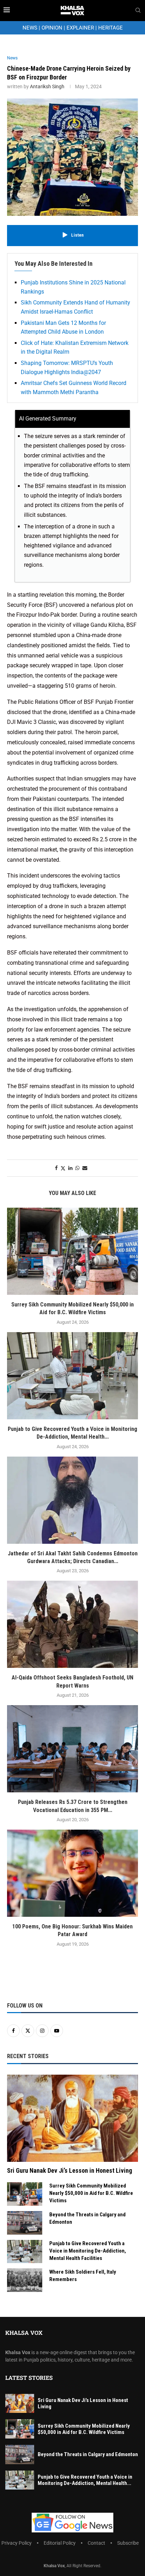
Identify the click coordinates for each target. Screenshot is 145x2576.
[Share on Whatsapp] (77, 1168)
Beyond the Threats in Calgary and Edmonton (87, 2218)
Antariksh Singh (47, 86)
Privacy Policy (17, 2543)
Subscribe (128, 2543)
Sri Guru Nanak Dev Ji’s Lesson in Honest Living (70, 2170)
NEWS (30, 28)
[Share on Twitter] (63, 1168)
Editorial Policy (60, 2543)
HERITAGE (111, 28)
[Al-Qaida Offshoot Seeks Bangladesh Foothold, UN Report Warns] (72, 1624)
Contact (96, 2543)
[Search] (138, 11)
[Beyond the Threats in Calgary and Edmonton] (25, 2223)
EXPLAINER (80, 28)
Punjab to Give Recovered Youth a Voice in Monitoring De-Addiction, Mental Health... (85, 2480)
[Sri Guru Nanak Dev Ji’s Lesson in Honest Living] (72, 2118)
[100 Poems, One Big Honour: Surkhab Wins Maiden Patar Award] (72, 1873)
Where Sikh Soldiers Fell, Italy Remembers (83, 2276)
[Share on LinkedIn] (70, 1168)
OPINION (52, 28)
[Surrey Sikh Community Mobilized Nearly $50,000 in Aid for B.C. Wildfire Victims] (72, 1251)
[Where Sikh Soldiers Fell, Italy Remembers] (25, 2280)
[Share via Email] (85, 1168)
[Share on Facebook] (56, 1168)
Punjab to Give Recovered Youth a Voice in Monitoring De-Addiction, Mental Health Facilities (88, 2251)
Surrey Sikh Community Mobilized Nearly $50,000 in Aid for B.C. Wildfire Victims (91, 2193)
